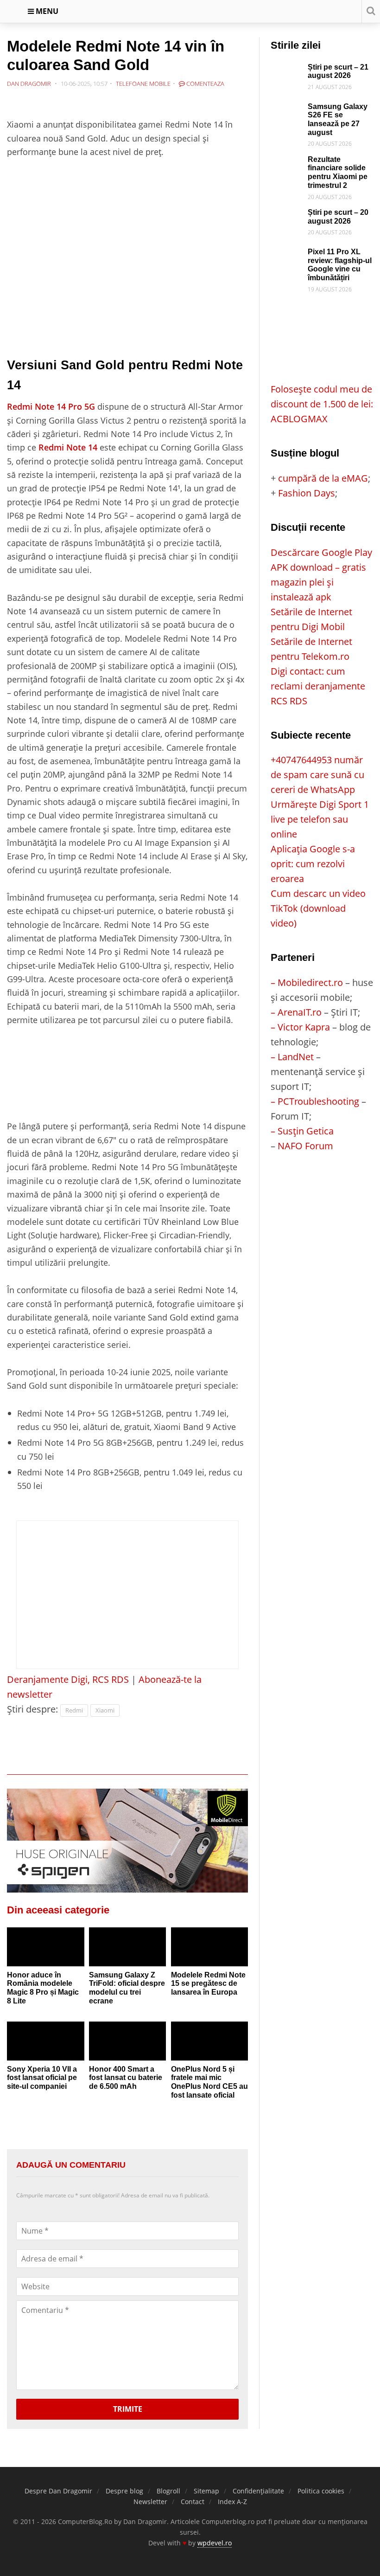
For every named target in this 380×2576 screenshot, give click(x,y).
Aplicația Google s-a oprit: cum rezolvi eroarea (313, 864)
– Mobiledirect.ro (307, 982)
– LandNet (292, 1057)
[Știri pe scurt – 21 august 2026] (287, 70)
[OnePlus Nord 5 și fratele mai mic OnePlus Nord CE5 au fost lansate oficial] (210, 2041)
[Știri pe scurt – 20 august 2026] (287, 216)
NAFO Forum (305, 1146)
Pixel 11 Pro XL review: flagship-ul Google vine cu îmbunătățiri (340, 265)
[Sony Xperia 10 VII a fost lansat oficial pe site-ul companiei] (46, 2041)
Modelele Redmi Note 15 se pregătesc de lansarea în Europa (208, 1984)
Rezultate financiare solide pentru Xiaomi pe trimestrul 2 (338, 172)
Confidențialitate (258, 2491)
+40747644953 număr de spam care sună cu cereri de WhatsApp (317, 775)
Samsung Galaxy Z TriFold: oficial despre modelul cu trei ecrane (127, 1988)
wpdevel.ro (215, 2543)
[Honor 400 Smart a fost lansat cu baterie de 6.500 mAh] (128, 2041)
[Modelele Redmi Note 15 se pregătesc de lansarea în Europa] (210, 1947)
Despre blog (124, 2491)
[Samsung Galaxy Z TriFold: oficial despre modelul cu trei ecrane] (128, 1947)
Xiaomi (105, 1710)
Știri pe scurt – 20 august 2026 (338, 217)
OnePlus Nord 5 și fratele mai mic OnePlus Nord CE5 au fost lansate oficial (209, 2082)
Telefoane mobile (143, 84)
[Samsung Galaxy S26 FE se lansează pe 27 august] (287, 110)
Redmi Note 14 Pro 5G (51, 406)
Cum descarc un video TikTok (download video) (318, 908)
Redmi (74, 1710)
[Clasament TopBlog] (322, 1190)
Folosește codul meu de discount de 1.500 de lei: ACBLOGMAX (322, 404)
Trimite (128, 2409)
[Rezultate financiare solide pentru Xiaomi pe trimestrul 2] (287, 163)
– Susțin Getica (302, 1131)
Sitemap (206, 2491)
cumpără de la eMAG (323, 478)
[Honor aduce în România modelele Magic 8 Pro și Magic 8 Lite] (46, 1947)
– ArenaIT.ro (296, 1012)
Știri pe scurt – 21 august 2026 (338, 71)
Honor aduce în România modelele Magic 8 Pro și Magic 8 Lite (43, 1988)
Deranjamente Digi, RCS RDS (68, 1679)
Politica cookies (321, 2491)
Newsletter (150, 2502)
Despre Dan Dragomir (58, 2491)
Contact (193, 2502)
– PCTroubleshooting (315, 1101)
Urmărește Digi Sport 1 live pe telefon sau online (320, 819)
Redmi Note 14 (68, 447)
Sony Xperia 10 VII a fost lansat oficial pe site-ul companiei (42, 2078)
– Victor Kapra (300, 1027)
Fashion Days (307, 493)
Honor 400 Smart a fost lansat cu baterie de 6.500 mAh (126, 2078)
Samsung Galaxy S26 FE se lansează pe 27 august (338, 119)
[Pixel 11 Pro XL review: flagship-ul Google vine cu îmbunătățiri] (287, 255)
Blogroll (168, 2491)
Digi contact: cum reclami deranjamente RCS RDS (318, 686)
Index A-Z (232, 2502)
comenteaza (205, 84)
